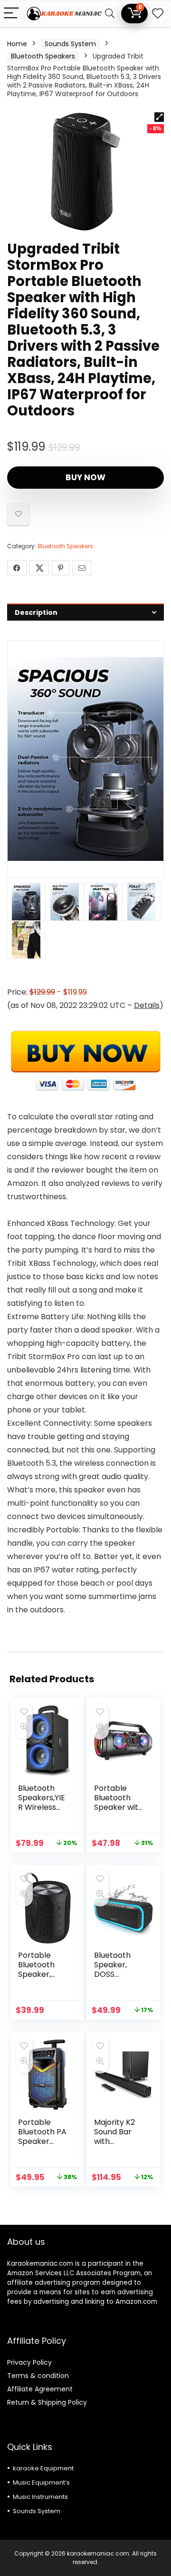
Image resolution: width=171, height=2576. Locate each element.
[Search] (110, 14)
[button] (159, 117)
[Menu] (11, 14)
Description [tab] (36, 612)
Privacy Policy (29, 2362)
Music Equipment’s (41, 2482)
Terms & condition (38, 2376)
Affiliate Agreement (40, 2389)
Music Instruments (40, 2497)
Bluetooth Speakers (43, 56)
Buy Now (85, 477)
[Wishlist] (158, 14)
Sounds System (70, 44)
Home (17, 44)
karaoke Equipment (43, 2468)
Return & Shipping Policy (47, 2402)
